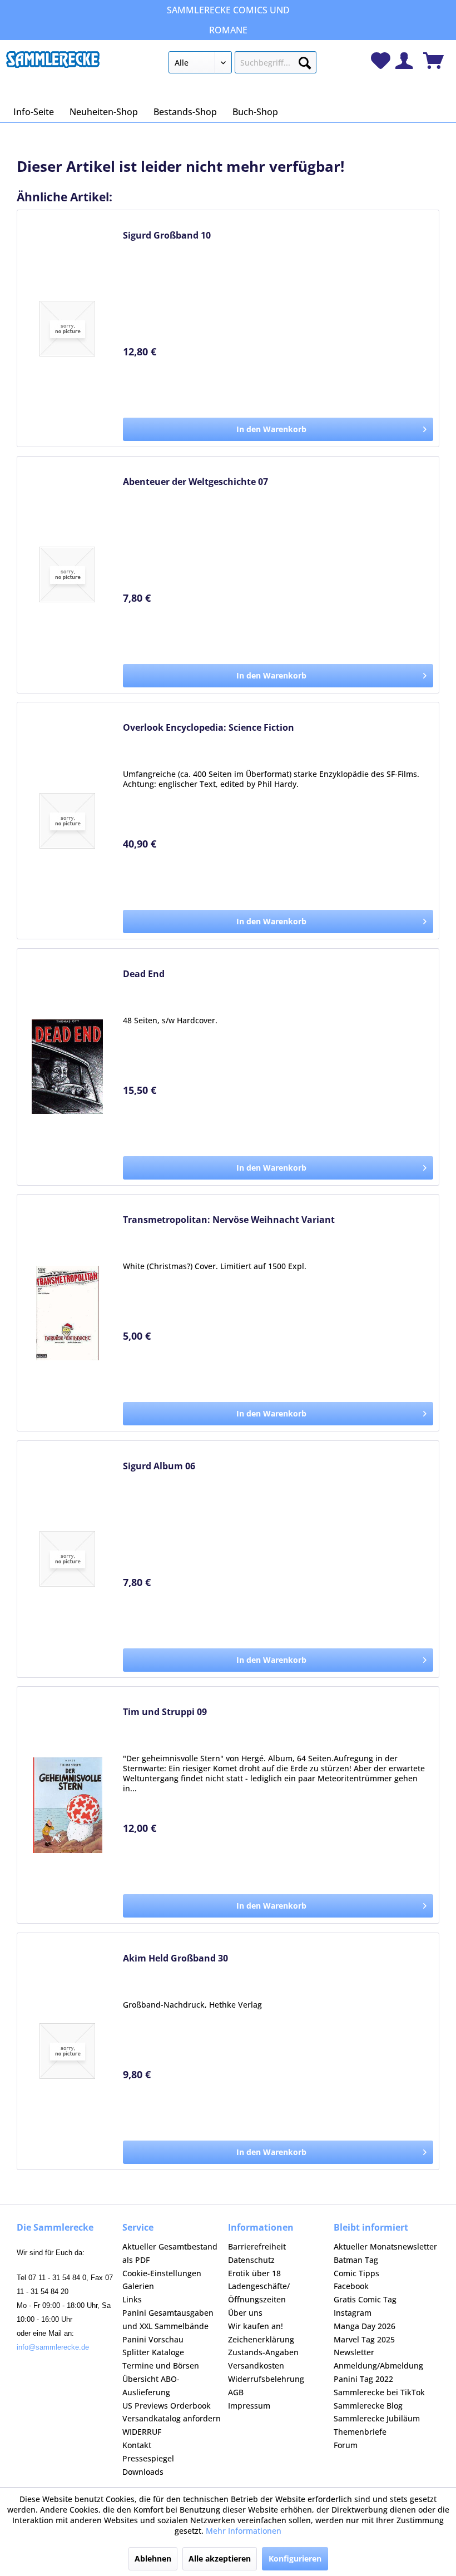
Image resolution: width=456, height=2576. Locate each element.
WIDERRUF (142, 2432)
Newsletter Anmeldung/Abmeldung (378, 2359)
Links (132, 2299)
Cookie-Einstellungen (162, 2273)
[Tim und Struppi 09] (67, 1805)
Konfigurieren (295, 2558)
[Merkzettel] (381, 61)
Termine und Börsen (161, 2366)
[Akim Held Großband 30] (67, 2051)
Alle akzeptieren (220, 2558)
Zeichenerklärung (261, 2339)
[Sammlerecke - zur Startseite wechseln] (53, 65)
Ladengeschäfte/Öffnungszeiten (259, 2293)
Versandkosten (256, 2366)
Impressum (249, 2406)
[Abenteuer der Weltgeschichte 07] (67, 575)
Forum (346, 2445)
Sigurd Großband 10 (167, 236)
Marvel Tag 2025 (364, 2339)
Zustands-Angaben (263, 2352)
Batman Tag (356, 2260)
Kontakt (137, 2445)
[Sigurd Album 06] (67, 1559)
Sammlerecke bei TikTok (379, 2392)
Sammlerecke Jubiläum (377, 2418)
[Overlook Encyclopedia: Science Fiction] (67, 821)
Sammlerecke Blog (368, 2406)
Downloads (143, 2472)
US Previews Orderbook (167, 2406)
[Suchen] (305, 61)
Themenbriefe (360, 2432)
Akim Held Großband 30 (175, 1958)
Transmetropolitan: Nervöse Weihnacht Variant (229, 1220)
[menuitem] (243, 65)
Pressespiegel (148, 2458)
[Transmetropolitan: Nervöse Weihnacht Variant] (67, 1313)
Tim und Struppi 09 (165, 1712)
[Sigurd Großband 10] (67, 328)
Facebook (351, 2286)
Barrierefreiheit (257, 2246)
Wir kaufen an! (256, 2326)
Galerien (138, 2286)
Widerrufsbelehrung (266, 2379)
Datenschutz (251, 2260)
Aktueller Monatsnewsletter (385, 2246)
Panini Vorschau (153, 2339)
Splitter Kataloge (153, 2352)
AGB (236, 2392)
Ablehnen (153, 2558)
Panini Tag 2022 (363, 2379)
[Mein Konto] (404, 61)
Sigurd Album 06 (159, 1466)
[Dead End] (67, 1067)
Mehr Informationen (244, 2531)
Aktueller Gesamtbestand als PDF (170, 2253)
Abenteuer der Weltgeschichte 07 (195, 482)
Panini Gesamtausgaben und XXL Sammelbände (168, 2319)
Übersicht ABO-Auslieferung (151, 2386)
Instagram (353, 2313)
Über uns (245, 2313)
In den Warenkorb (271, 429)
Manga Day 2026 (365, 2326)
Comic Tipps (356, 2273)
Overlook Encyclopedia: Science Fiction (209, 728)
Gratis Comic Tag (365, 2299)
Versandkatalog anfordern (172, 2418)
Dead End (144, 974)
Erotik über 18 (254, 2273)
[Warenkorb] (433, 61)
